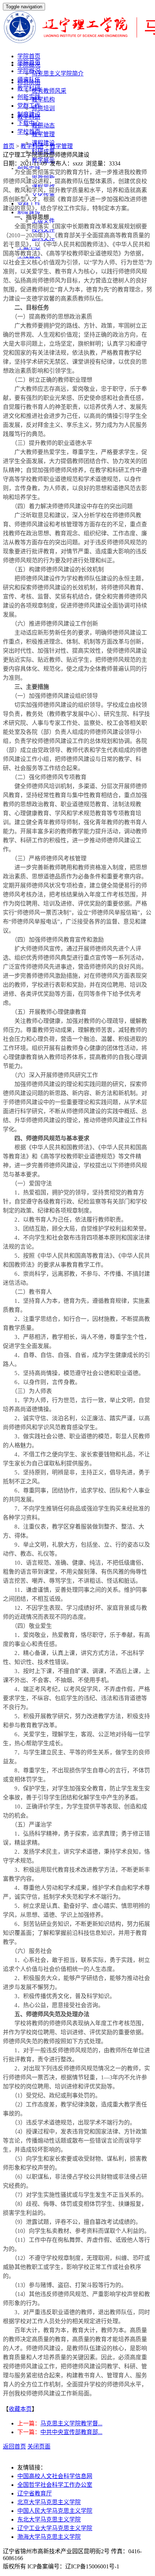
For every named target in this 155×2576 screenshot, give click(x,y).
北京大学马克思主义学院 (49, 2502)
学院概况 (29, 71)
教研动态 (43, 126)
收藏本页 (20, 2409)
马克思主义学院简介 (58, 74)
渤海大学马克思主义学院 (49, 2537)
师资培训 (43, 108)
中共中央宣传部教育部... (71, 2432)
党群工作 (29, 106)
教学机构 (43, 100)
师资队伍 (29, 80)
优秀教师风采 (49, 91)
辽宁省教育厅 (35, 2493)
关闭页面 (39, 2447)
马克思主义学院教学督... (71, 2423)
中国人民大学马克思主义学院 (55, 2511)
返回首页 (14, 2447)
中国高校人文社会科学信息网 (55, 2476)
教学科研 (29, 88)
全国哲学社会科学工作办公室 (55, 2485)
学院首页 (29, 62)
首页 (9, 146)
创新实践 (29, 97)
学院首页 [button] (29, 56)
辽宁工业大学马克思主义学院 (55, 2528)
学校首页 (29, 132)
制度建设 (29, 114)
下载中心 (29, 123)
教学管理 (43, 134)
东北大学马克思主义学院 (49, 2519)
